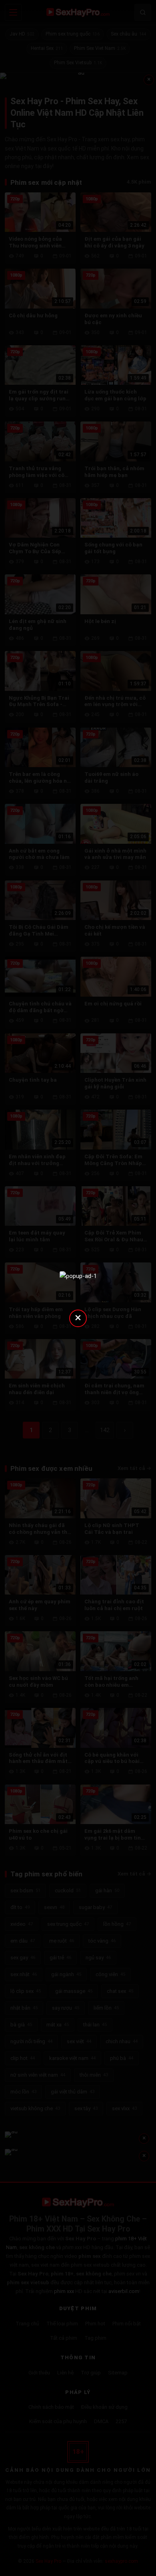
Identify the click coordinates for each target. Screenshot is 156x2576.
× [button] (78, 1317)
